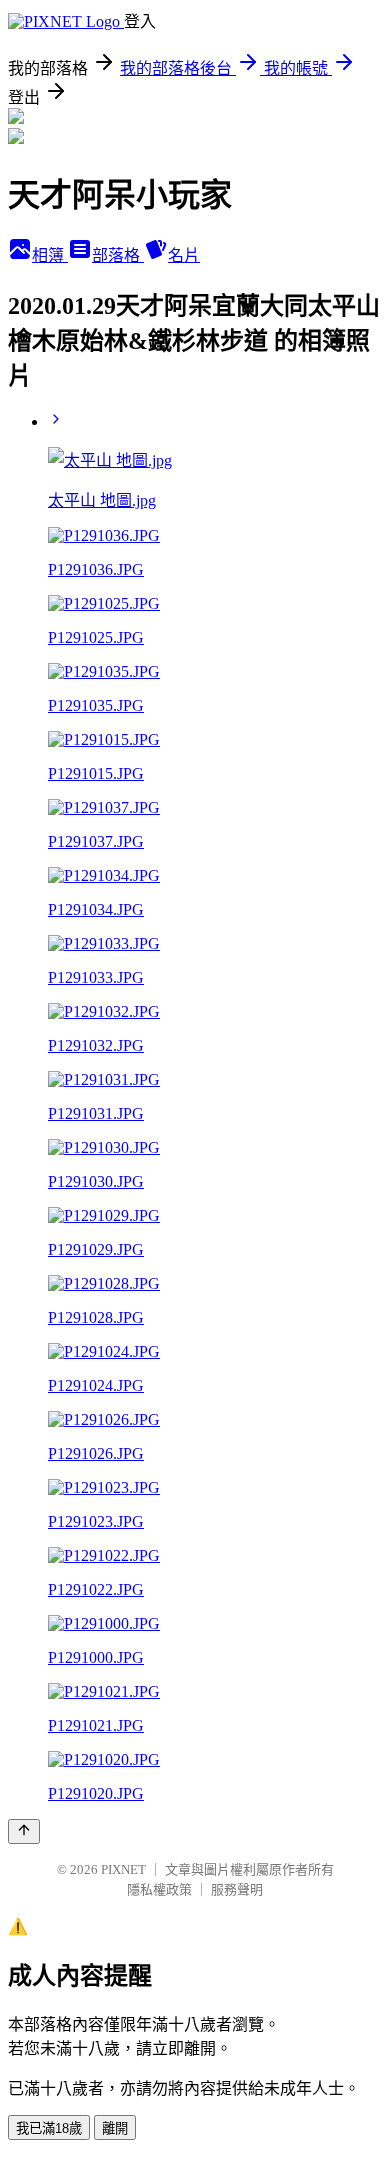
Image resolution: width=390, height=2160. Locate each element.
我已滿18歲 (49, 2128)
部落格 (118, 255)
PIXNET (123, 1869)
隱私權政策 (159, 1889)
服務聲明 (237, 1889)
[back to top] (24, 1831)
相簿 (50, 255)
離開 (115, 2128)
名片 (184, 255)
